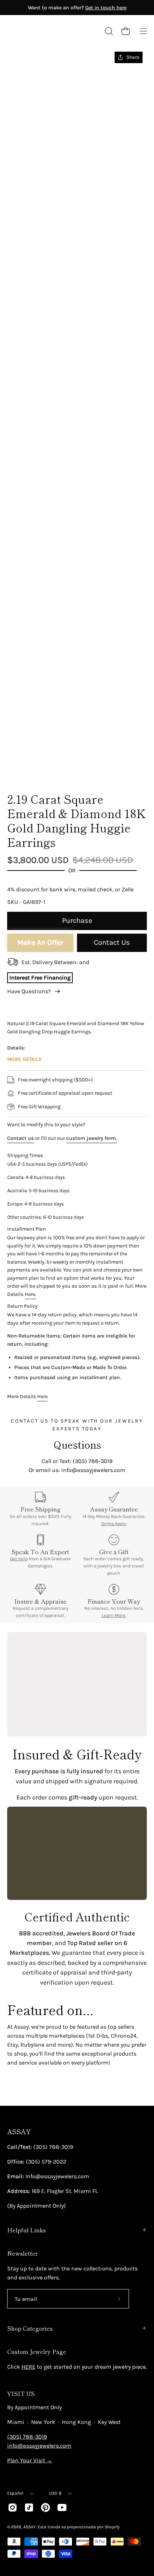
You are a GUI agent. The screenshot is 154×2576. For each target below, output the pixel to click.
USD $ (55, 2493)
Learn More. (114, 1615)
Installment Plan (27, 1229)
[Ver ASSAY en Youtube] (62, 2507)
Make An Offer (40, 942)
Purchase (77, 921)
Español (15, 2493)
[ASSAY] (39, 31)
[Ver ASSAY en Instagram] (13, 2507)
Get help (19, 1559)
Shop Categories (30, 2328)
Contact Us (112, 942)
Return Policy (22, 1306)
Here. (30, 1294)
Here (42, 1396)
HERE (28, 2367)
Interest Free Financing (40, 978)
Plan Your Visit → (30, 2460)
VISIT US (21, 2393)
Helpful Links (27, 2230)
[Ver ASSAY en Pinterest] (45, 2507)
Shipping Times (25, 1155)
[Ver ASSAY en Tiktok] (29, 2507)
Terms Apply (114, 1523)
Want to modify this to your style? (46, 1125)
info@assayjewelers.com (39, 2446)
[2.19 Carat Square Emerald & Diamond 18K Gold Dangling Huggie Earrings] (23, 766)
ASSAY (19, 2131)
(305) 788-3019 (27, 2437)
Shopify (112, 2527)
